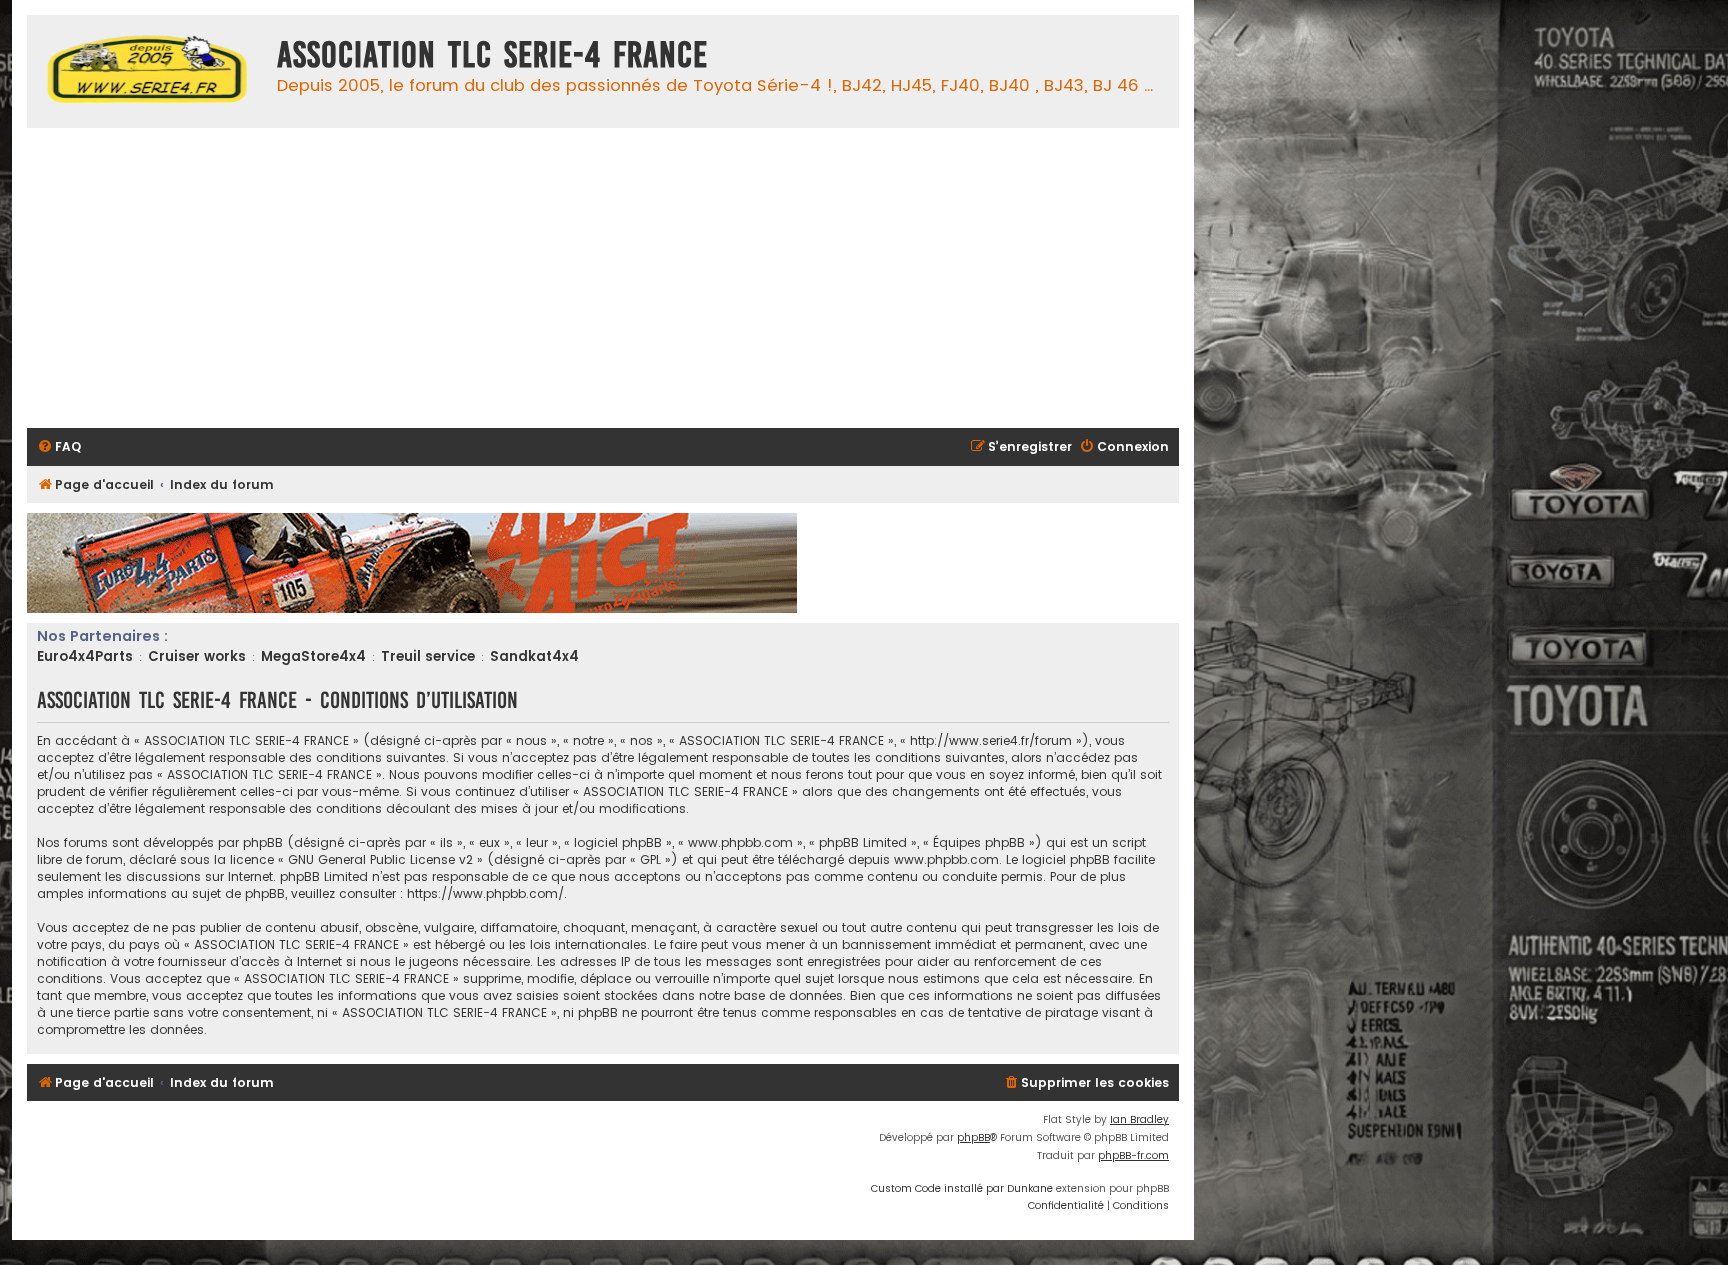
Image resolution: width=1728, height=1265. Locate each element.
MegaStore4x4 (313, 656)
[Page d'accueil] (147, 71)
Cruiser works (197, 656)
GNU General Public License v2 (380, 859)
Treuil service (428, 656)
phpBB (973, 1137)
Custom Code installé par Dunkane (962, 1188)
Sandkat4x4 (534, 656)
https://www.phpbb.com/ (485, 893)
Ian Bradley (1139, 1119)
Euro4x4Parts (85, 656)
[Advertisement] (627, 278)
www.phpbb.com (946, 859)
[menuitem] (59, 447)
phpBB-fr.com (1133, 1155)
